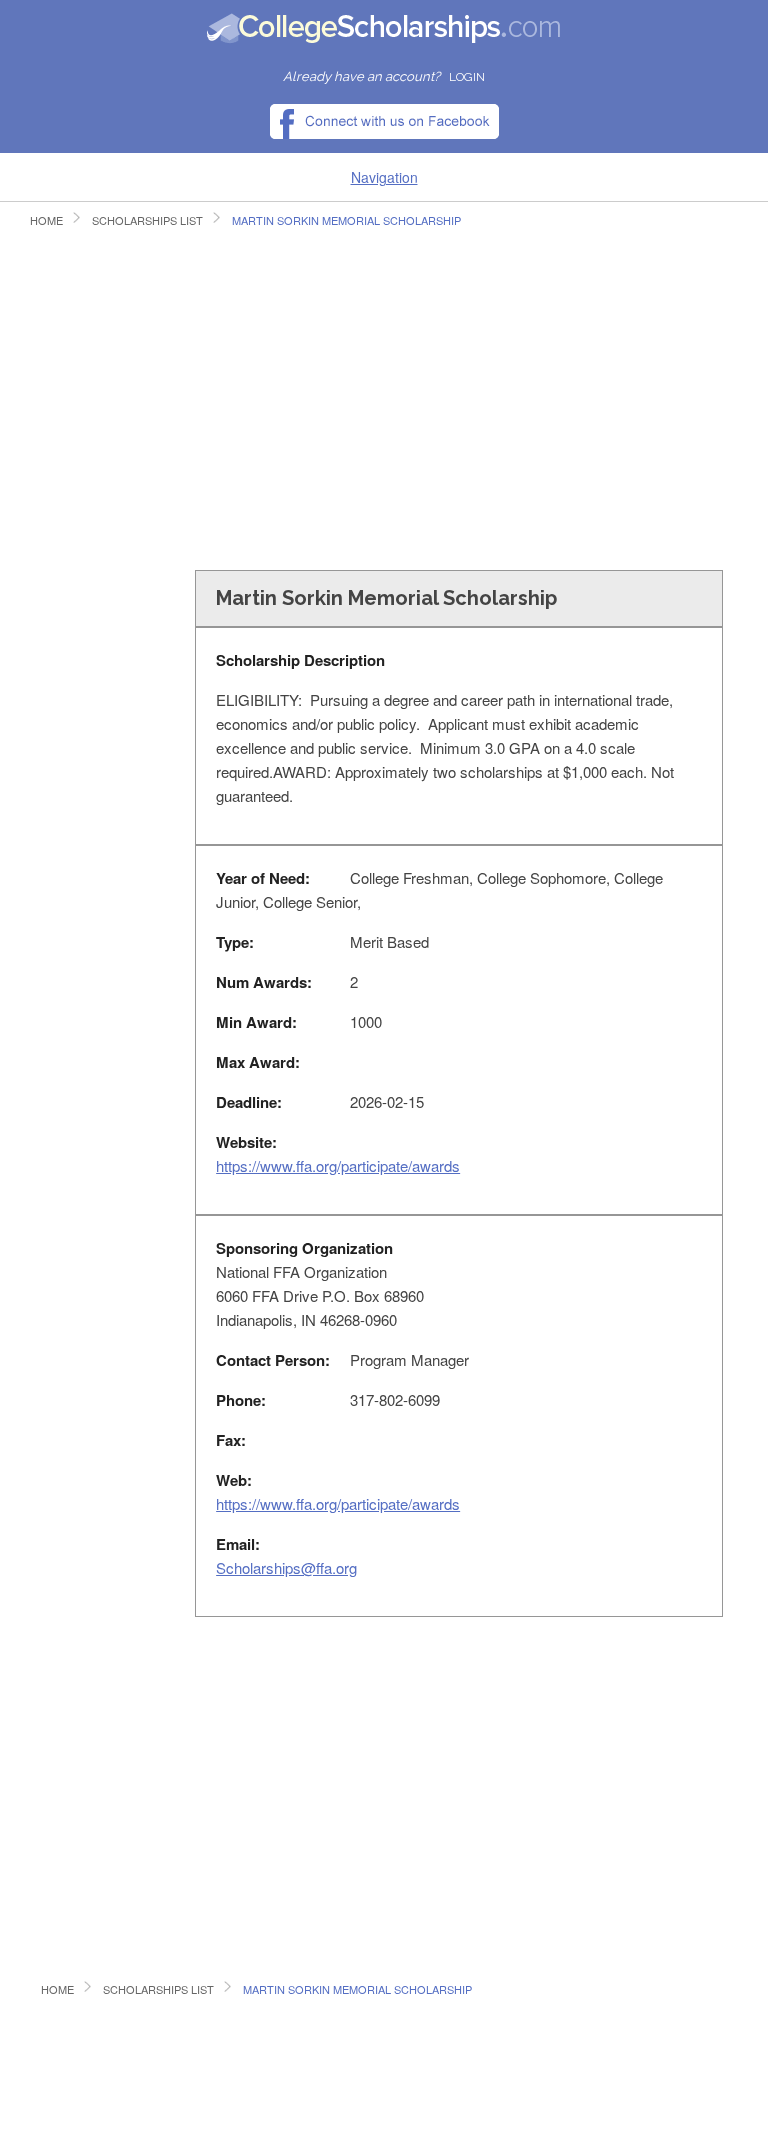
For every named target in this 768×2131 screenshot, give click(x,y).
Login (467, 77)
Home (46, 220)
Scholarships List (147, 220)
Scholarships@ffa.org (286, 1567)
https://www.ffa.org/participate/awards (338, 1165)
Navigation (384, 177)
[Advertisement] (384, 406)
